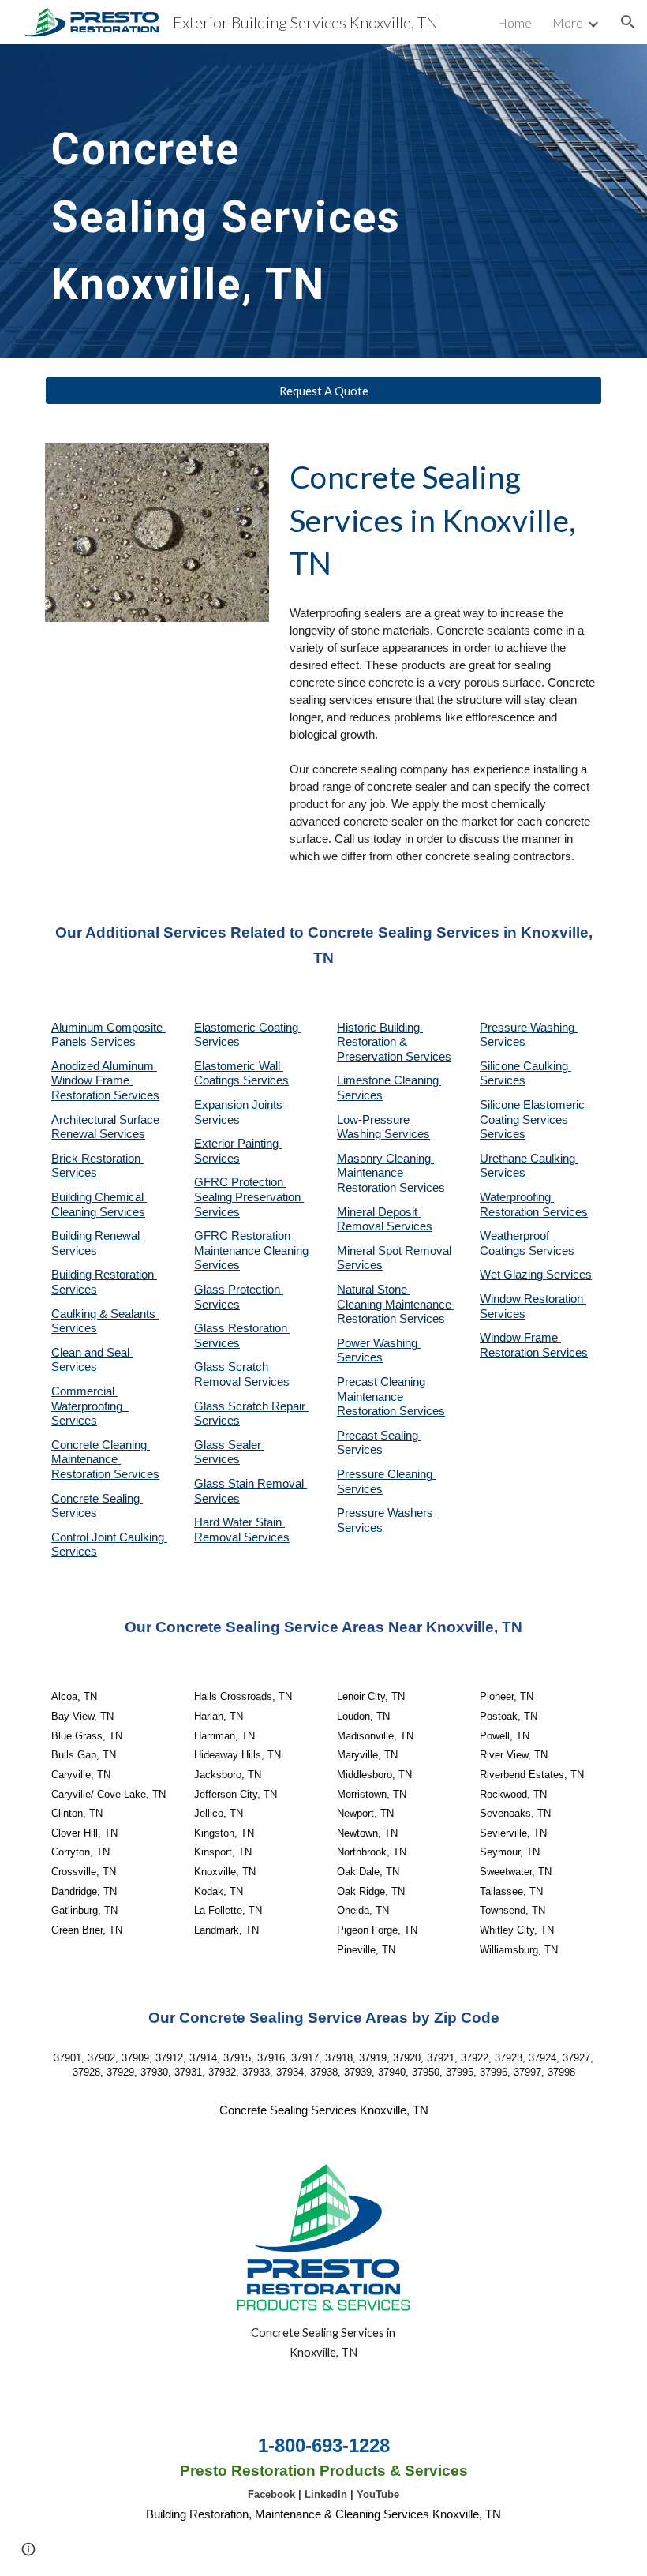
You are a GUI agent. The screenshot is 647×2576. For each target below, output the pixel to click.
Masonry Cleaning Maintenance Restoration (385, 1173)
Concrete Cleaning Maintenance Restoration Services (105, 1460)
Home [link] (514, 22)
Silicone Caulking (525, 1066)
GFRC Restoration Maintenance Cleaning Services (253, 1251)
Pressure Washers (387, 1513)
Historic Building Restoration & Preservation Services (394, 1042)
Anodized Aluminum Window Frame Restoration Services (105, 1081)
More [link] (568, 22)
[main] (228, 201)
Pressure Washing (529, 1028)
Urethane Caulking (529, 1159)
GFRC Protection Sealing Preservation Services (249, 1197)
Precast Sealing (379, 1436)
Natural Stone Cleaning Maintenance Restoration (396, 1304)
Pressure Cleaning (386, 1474)
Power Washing (379, 1343)
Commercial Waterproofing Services (90, 1406)
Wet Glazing (513, 1275)
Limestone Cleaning (388, 1080)
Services (360, 1095)
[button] (628, 22)
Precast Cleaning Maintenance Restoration (383, 1397)
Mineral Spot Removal (396, 1251)
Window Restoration (533, 1299)
